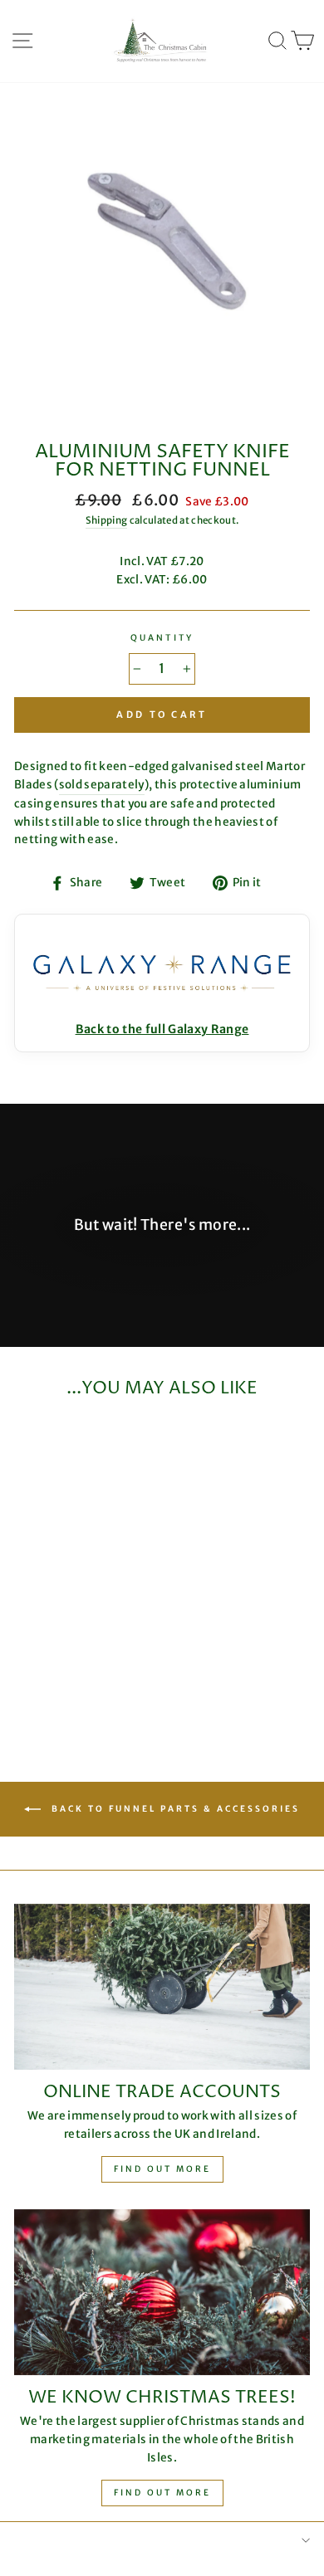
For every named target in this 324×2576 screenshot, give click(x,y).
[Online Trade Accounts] (162, 1987)
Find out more (162, 2169)
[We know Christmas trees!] (162, 2292)
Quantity (162, 638)
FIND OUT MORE (162, 2493)
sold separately (102, 785)
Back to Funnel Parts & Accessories (174, 1809)
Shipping (107, 520)
